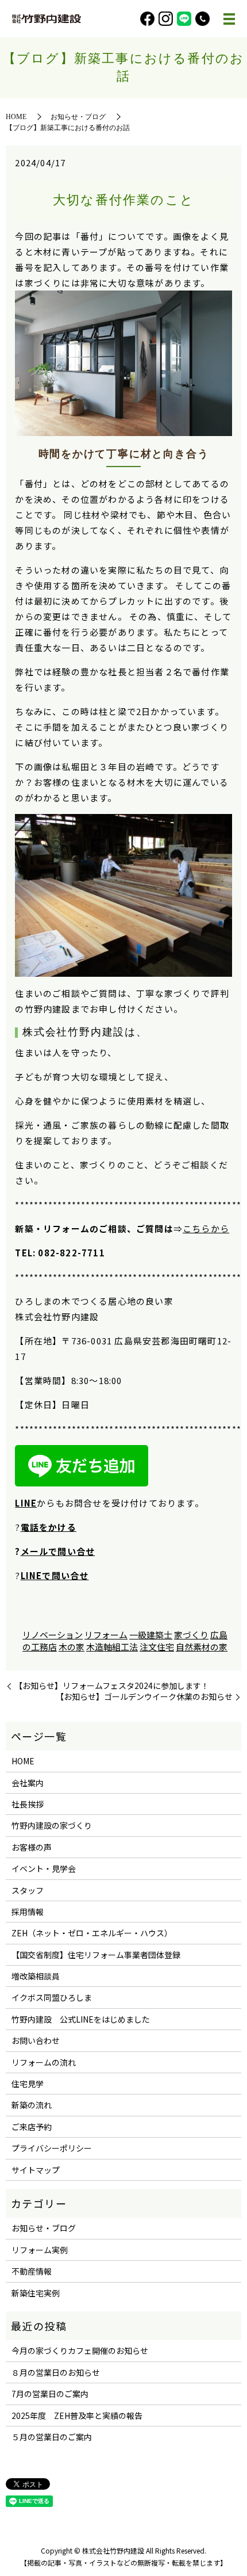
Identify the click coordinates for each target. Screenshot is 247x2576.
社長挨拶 (28, 1804)
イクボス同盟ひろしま (52, 1997)
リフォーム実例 (40, 2250)
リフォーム (106, 1635)
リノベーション (53, 1635)
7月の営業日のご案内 (50, 2394)
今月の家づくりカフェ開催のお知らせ (80, 2350)
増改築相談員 (36, 1976)
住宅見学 (28, 2084)
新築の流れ (32, 2105)
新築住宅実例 (36, 2293)
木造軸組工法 (112, 1647)
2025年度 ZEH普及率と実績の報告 (77, 2416)
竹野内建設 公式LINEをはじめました (81, 2019)
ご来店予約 (32, 2127)
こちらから (206, 1228)
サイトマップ (36, 2170)
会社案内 (28, 1783)
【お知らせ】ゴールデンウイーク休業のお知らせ (144, 1697)
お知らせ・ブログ (78, 117)
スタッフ (28, 1890)
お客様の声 (32, 1847)
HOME (16, 117)
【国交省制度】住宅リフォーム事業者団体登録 (96, 1955)
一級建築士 (151, 1635)
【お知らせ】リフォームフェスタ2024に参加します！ (112, 1686)
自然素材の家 (202, 1647)
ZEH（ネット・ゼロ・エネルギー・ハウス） (92, 1933)
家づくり (191, 1635)
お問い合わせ (36, 2040)
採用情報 (28, 1912)
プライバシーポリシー (52, 2148)
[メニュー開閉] (229, 19)
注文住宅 (157, 1647)
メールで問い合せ (58, 1551)
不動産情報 (32, 2271)
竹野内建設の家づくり (52, 1825)
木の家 (72, 1647)
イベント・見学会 (44, 1868)
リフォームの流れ (44, 2062)
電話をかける (49, 1527)
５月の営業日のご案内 (52, 2437)
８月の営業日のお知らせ (56, 2372)
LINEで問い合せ (55, 1575)
